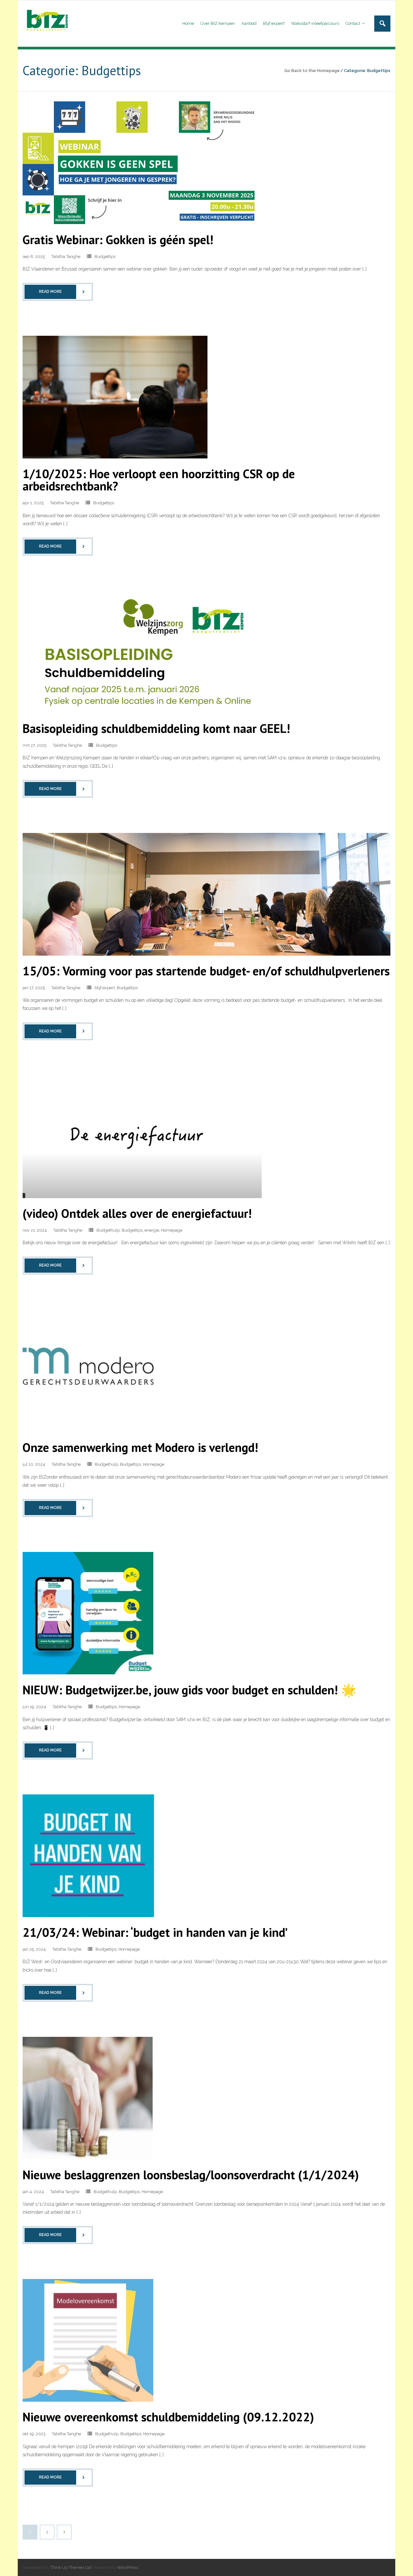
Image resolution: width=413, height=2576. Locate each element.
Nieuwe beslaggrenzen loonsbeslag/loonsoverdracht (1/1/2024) (191, 2175)
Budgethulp (108, 1230)
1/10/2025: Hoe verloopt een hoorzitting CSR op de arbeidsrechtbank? (159, 480)
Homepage (172, 1230)
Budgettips (105, 257)
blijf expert (105, 988)
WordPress (128, 2567)
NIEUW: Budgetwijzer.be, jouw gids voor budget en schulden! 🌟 (189, 1690)
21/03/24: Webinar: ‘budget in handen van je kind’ (155, 1932)
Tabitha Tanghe (66, 257)
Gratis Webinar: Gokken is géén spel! (118, 239)
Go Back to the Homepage (312, 71)
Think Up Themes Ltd (71, 2567)
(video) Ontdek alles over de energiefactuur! (137, 1213)
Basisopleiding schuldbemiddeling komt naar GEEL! (156, 728)
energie (152, 1230)
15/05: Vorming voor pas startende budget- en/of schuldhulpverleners (206, 971)
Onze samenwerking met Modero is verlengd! (140, 1447)
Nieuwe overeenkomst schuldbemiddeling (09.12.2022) (168, 2417)
